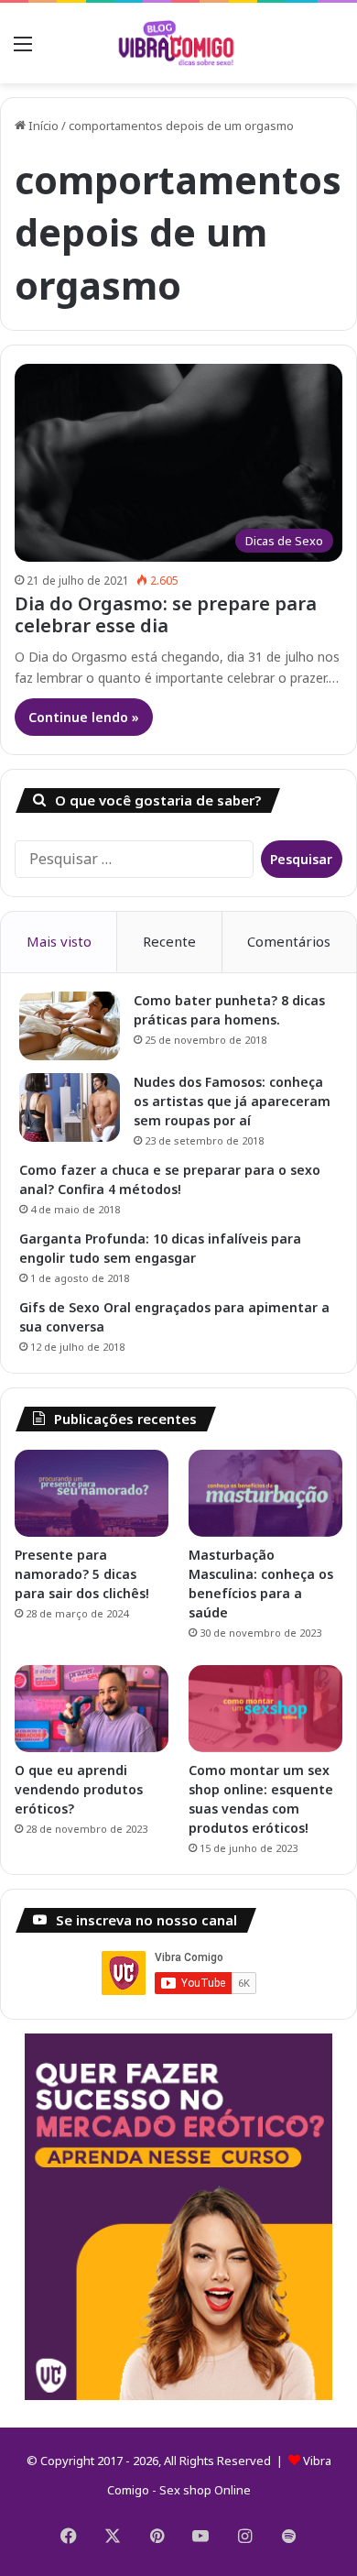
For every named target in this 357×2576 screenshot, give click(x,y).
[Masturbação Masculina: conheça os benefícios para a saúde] (265, 1493)
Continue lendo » (84, 717)
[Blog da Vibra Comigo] (178, 43)
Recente (169, 941)
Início (42, 126)
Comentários (289, 941)
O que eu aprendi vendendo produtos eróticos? (79, 1789)
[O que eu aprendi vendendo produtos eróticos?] (92, 1709)
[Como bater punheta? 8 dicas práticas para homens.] (70, 1026)
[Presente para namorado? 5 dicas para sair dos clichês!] (92, 1493)
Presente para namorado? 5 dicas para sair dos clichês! (82, 1574)
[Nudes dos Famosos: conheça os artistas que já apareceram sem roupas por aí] (70, 1107)
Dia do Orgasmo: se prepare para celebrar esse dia (166, 614)
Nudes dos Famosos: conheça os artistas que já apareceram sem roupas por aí (232, 1101)
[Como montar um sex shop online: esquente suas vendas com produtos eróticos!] (265, 1709)
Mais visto (59, 941)
